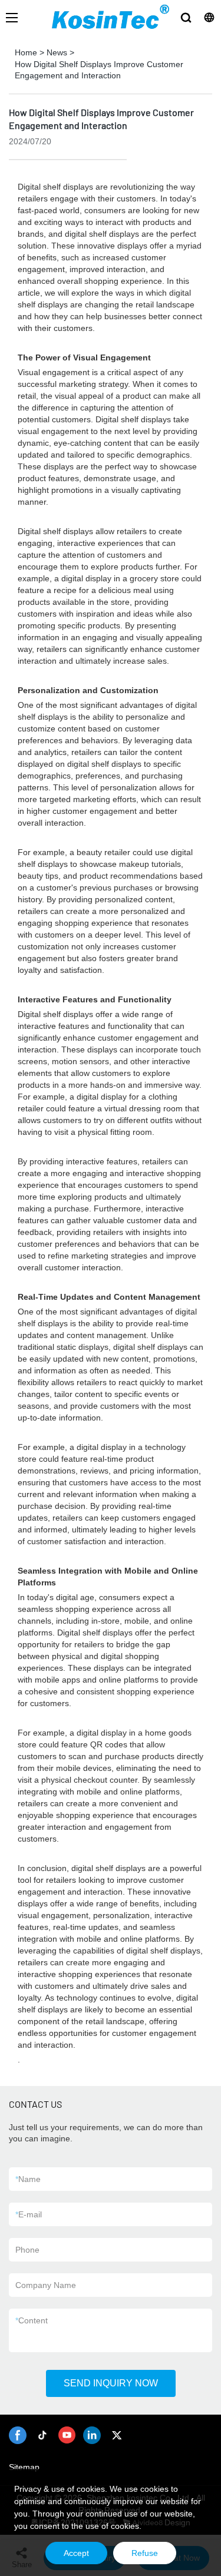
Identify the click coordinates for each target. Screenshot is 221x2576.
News (57, 52)
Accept (76, 2553)
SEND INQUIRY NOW (111, 2383)
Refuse (145, 2553)
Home (26, 52)
